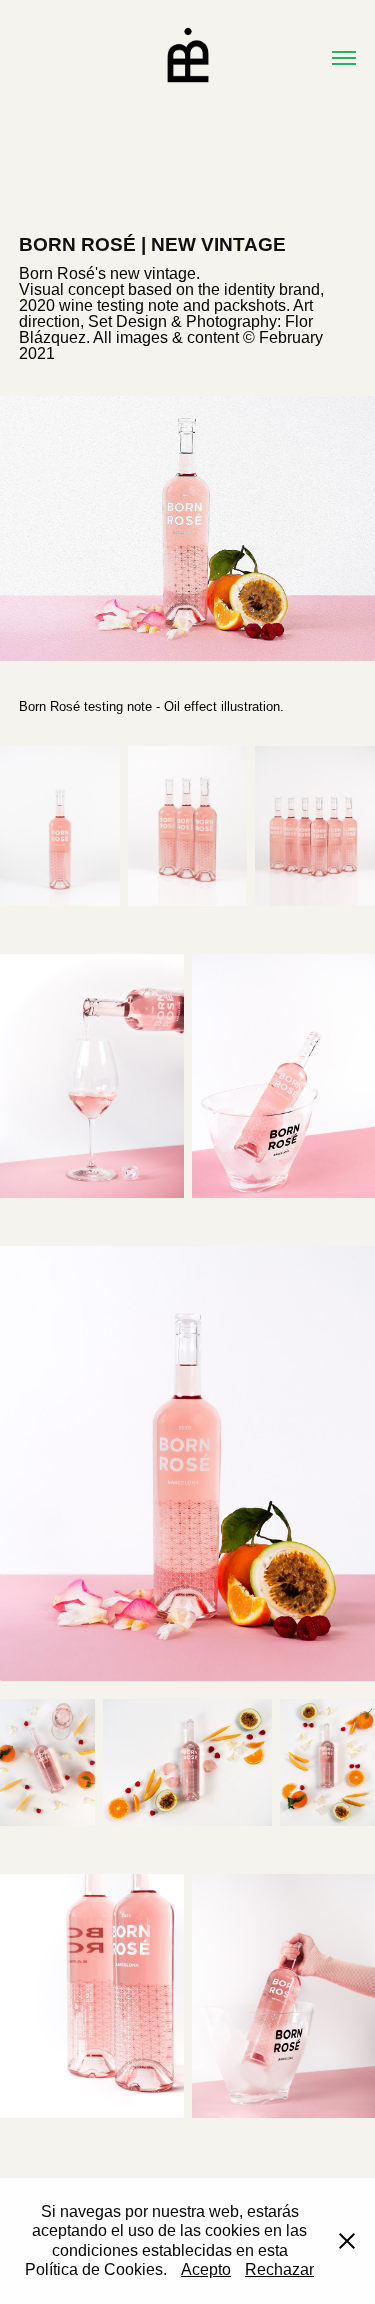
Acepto (206, 2269)
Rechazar (279, 2269)
